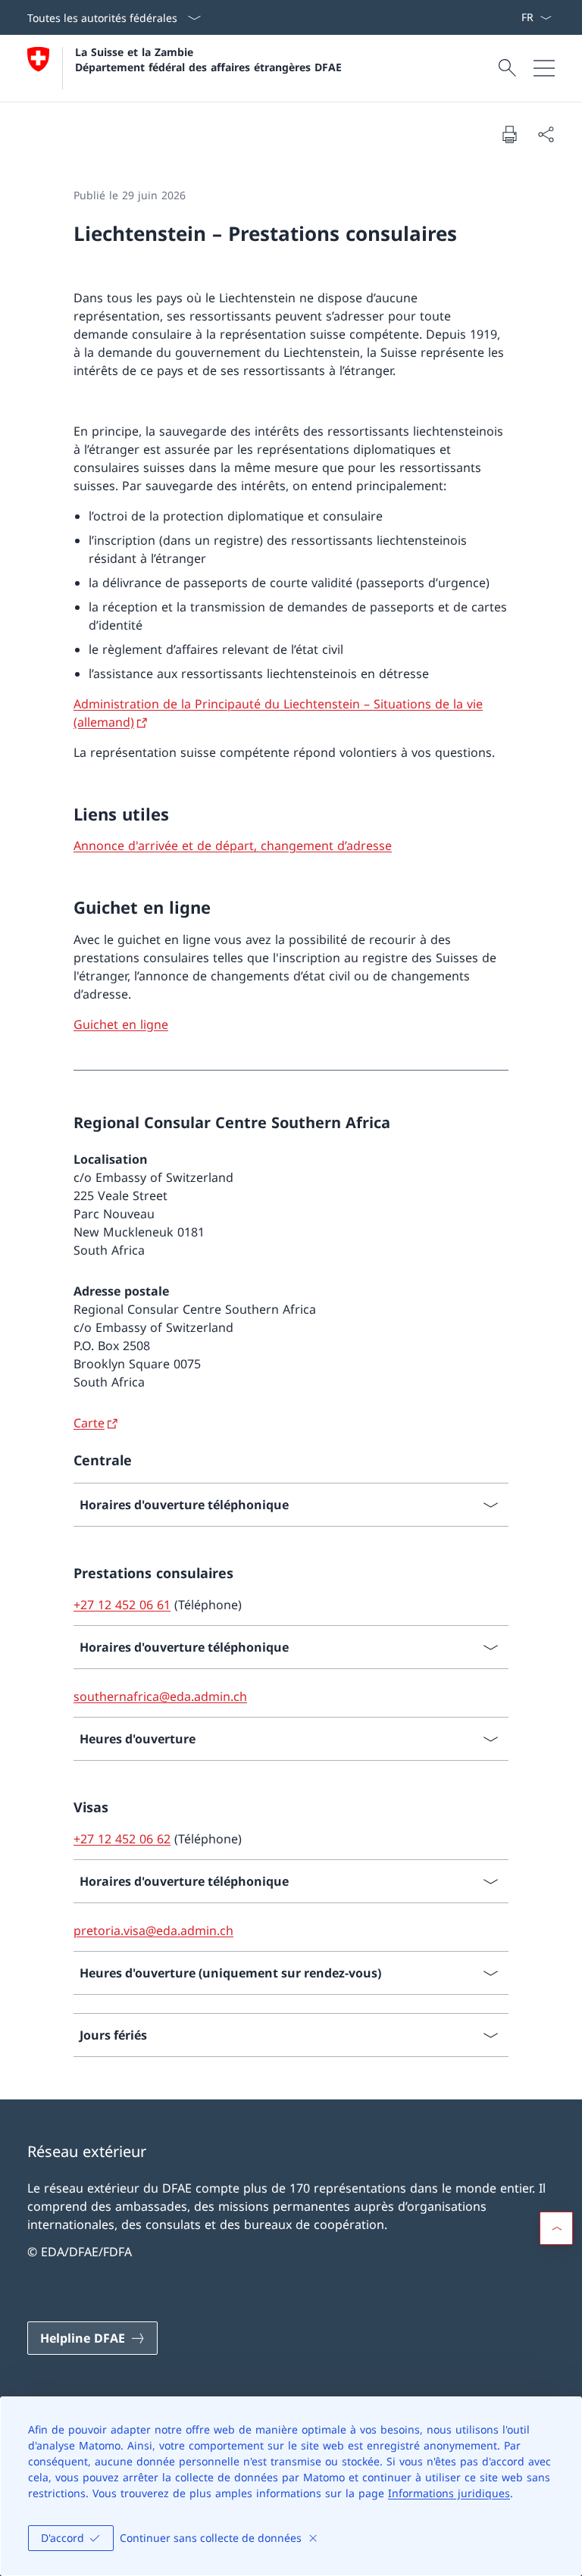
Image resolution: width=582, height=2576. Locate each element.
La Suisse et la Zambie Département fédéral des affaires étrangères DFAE (208, 59)
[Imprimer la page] (509, 134)
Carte (89, 1423)
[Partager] (546, 134)
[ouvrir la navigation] (544, 68)
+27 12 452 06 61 (122, 1605)
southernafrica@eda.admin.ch (160, 1696)
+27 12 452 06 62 (122, 1839)
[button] (556, 2228)
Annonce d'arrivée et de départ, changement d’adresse (233, 846)
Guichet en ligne (121, 1024)
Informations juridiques (449, 2493)
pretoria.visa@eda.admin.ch (153, 1930)
